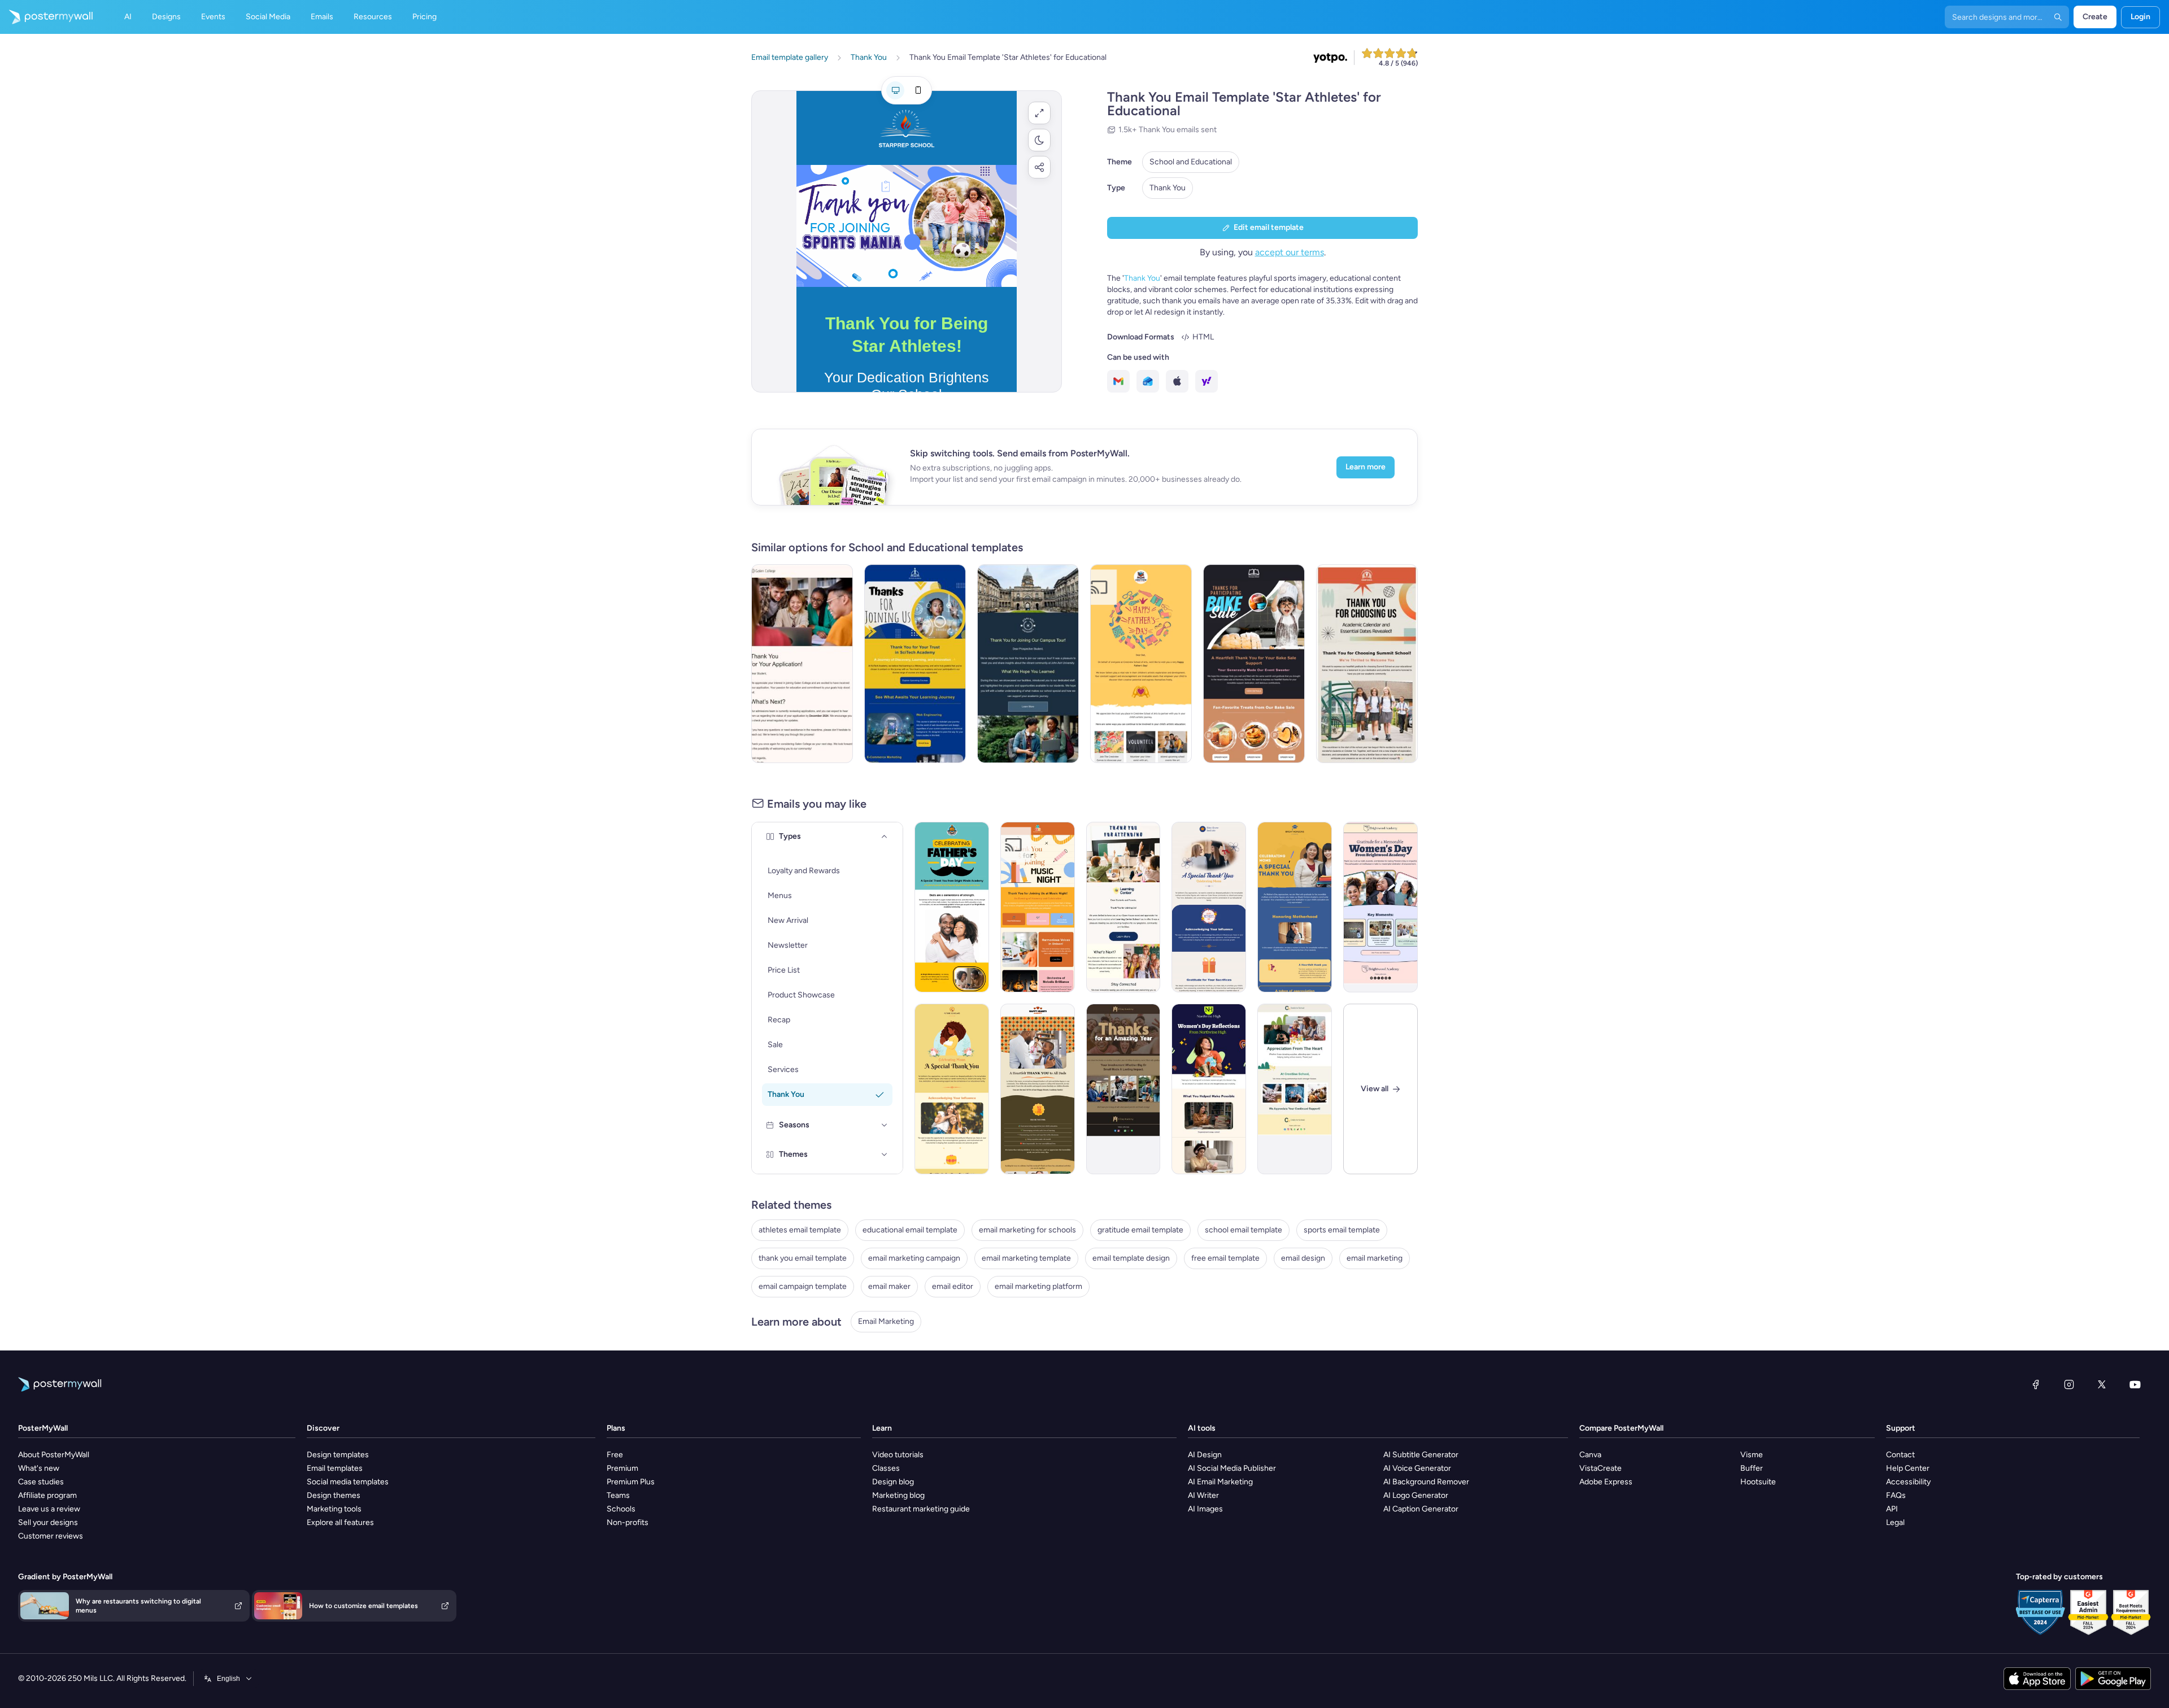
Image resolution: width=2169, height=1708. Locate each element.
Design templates (338, 1455)
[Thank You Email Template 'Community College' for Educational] (802, 664)
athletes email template (800, 1230)
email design (1303, 1258)
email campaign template (803, 1286)
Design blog (893, 1482)
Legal (1895, 1522)
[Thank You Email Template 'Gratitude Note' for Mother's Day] (952, 1089)
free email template (1225, 1258)
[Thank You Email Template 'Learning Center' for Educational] (1123, 907)
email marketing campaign (914, 1258)
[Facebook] (2036, 1384)
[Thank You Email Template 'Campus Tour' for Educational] (1028, 664)
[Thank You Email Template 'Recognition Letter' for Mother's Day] (1209, 907)
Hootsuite (1758, 1482)
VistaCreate (1600, 1468)
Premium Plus (631, 1482)
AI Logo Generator (1416, 1495)
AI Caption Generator (1421, 1509)
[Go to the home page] (46, 17)
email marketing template (1026, 1258)
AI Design (1205, 1455)
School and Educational (1191, 162)
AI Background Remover (1426, 1482)
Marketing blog (898, 1495)
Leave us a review (49, 1509)
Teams (618, 1495)
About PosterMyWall (54, 1455)
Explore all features (340, 1522)
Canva (1590, 1455)
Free (615, 1455)
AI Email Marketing (1220, 1482)
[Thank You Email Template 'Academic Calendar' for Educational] (1367, 664)
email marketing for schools (1027, 1230)
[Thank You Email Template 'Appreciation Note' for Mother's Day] (1295, 907)
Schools (621, 1509)
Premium (622, 1468)
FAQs (1896, 1495)
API (1892, 1509)
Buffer (1752, 1468)
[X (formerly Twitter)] (2102, 1384)
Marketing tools (334, 1509)
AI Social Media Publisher (1232, 1468)
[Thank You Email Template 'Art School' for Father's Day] (1141, 664)
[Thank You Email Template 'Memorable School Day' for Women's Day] (1380, 907)
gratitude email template (1140, 1230)
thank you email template (803, 1258)
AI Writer (1203, 1495)
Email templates (335, 1468)
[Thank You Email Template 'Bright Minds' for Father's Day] (952, 907)
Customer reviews (51, 1536)
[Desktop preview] (895, 90)
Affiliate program (47, 1495)
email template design (1131, 1258)
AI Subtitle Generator (1421, 1455)
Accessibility (1908, 1482)
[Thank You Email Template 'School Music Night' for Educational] (1038, 907)
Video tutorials (898, 1455)
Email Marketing (886, 1321)
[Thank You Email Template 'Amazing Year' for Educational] (1123, 1089)
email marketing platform (1038, 1286)
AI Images (1205, 1509)
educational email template (910, 1230)
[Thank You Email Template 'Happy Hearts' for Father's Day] (1038, 1089)
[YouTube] (2135, 1384)
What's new (39, 1468)
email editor (953, 1286)
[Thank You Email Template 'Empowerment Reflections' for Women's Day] (1209, 1089)
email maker (889, 1286)
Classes (886, 1468)
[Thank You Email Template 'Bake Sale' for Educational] (1254, 664)
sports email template (1342, 1230)
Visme (1752, 1455)
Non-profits (628, 1522)
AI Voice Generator (1417, 1468)
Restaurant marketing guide (921, 1509)
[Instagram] (2069, 1384)
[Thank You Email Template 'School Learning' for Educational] (915, 664)
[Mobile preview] (918, 90)
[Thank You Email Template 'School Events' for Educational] (1295, 1089)
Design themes (334, 1495)
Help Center (1908, 1468)
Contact (1900, 1455)
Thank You (1168, 188)
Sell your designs (48, 1522)
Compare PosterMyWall (1621, 1428)
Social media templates (348, 1482)
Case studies (41, 1482)
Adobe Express (1606, 1482)
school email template (1244, 1230)
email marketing (1375, 1258)
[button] (1039, 113)
